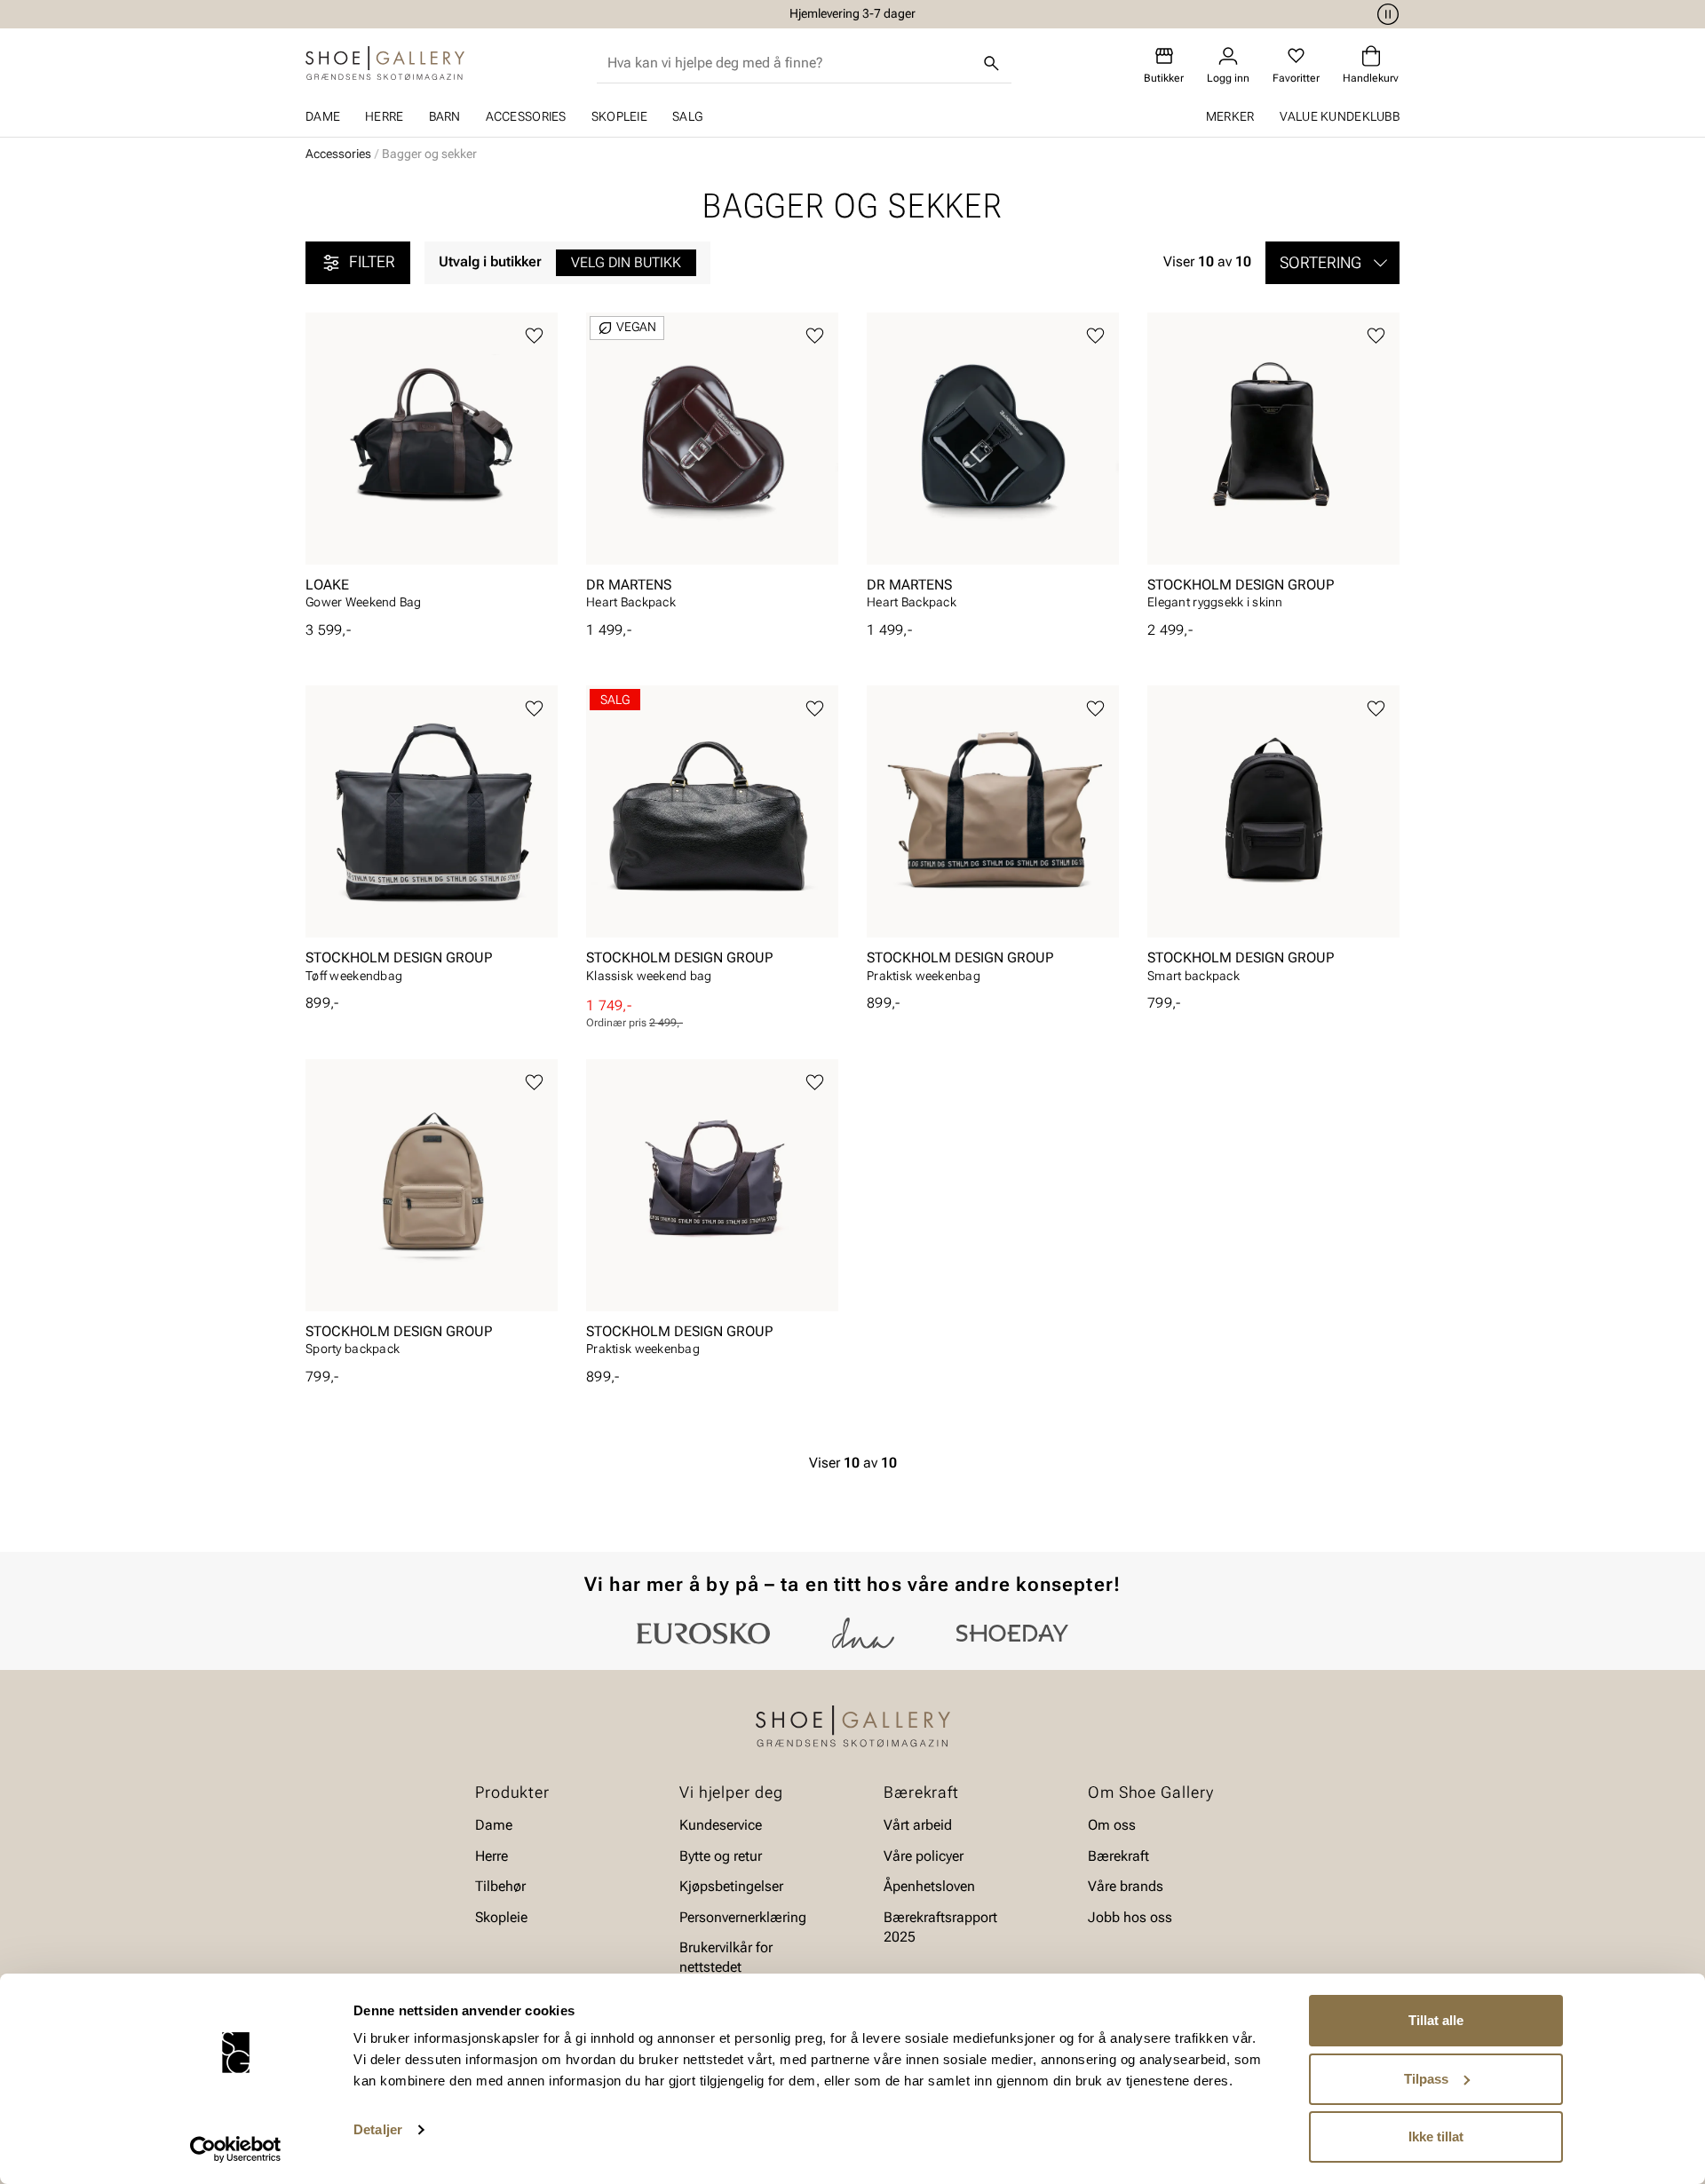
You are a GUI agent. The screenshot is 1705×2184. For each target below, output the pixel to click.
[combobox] (790, 63)
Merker (1230, 116)
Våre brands (1126, 1886)
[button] (1332, 263)
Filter (372, 261)
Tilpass (1426, 2079)
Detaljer (378, 2129)
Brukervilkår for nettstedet (726, 1957)
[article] (432, 467)
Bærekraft (1118, 1856)
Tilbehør (500, 1886)
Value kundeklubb (1340, 116)
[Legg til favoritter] (534, 336)
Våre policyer (924, 1856)
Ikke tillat (1436, 2137)
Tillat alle (1436, 2020)
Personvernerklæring (743, 1916)
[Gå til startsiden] (385, 63)
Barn (445, 116)
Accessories (526, 116)
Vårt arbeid (918, 1825)
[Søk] (992, 63)
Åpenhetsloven (929, 1886)
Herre (384, 116)
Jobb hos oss (1130, 1916)
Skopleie (619, 116)
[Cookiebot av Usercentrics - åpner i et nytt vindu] (236, 2149)
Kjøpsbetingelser (731, 1886)
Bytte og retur (721, 1856)
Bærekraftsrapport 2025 (940, 1926)
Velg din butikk (626, 262)
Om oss (1112, 1825)
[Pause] (1385, 14)
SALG (687, 116)
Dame (323, 116)
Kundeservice (721, 1825)
